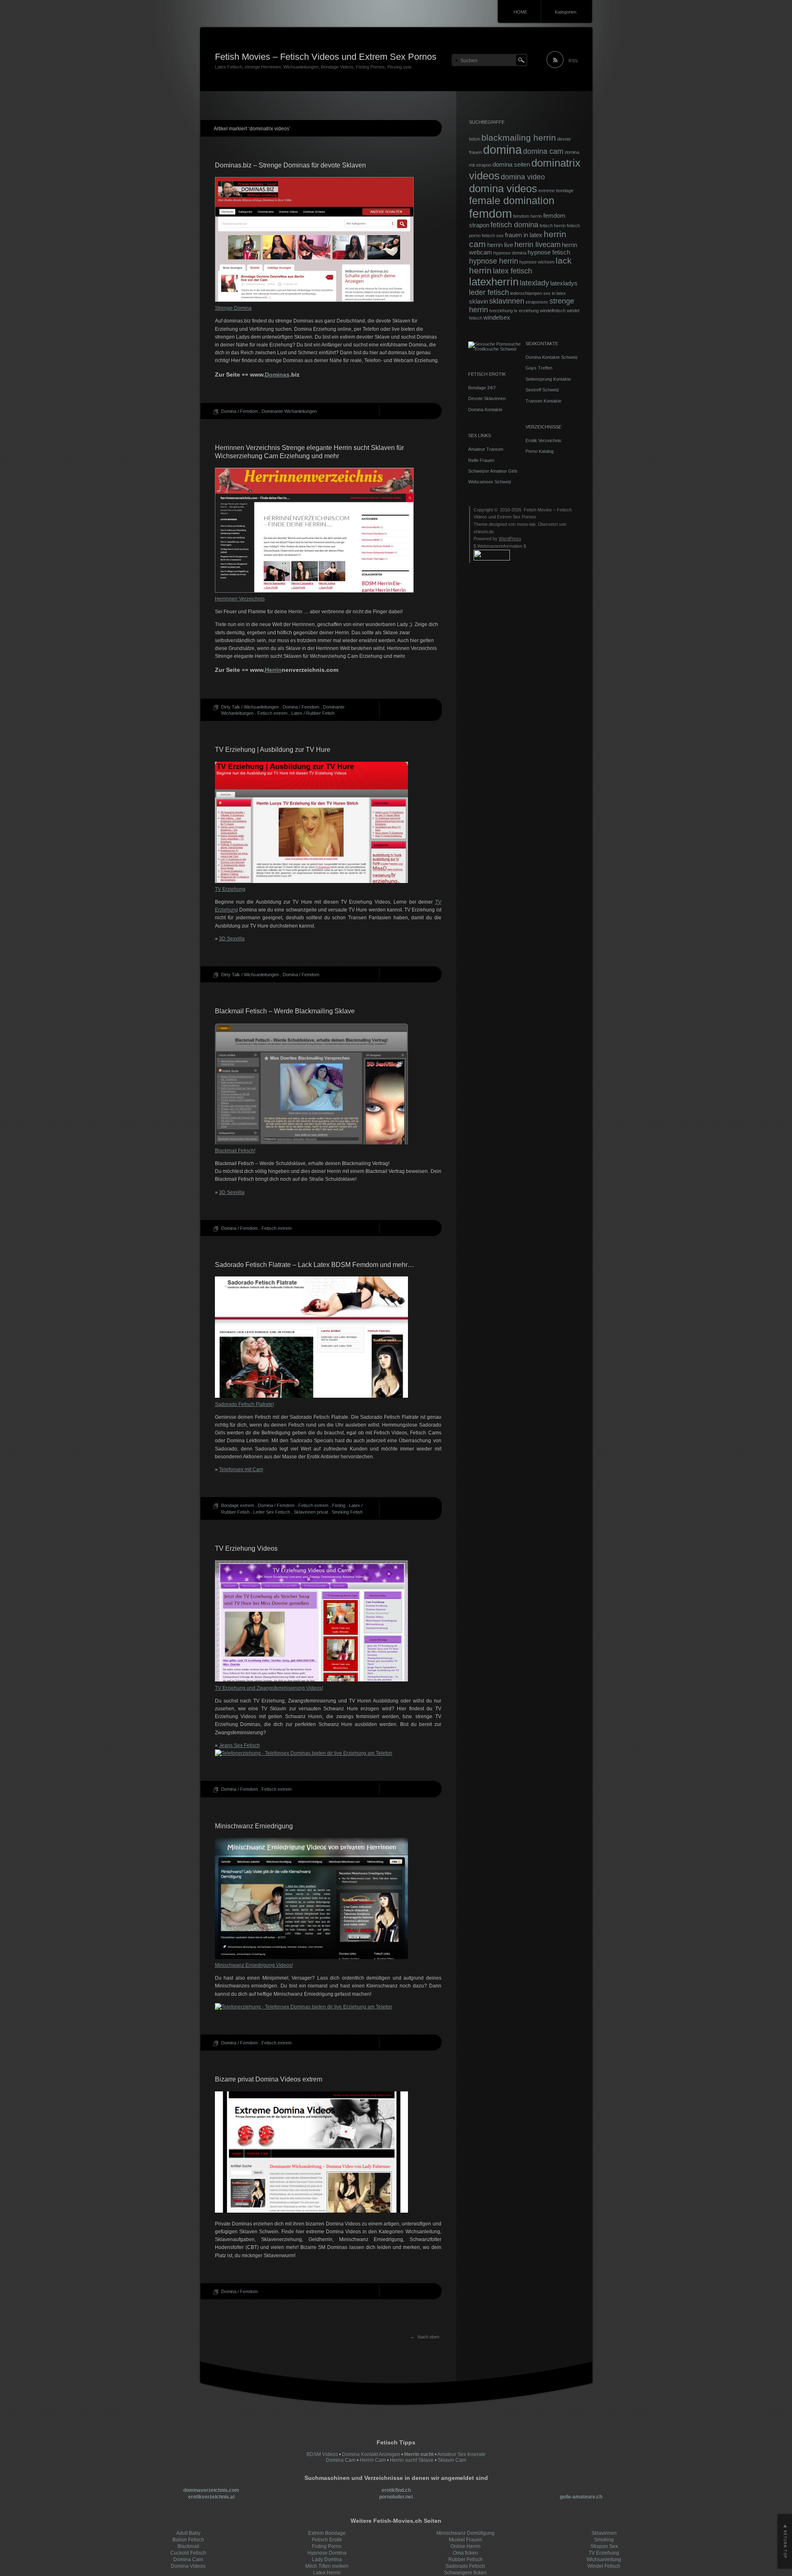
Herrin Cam (373, 2460)
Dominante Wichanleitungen (289, 411)
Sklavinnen (604, 2533)
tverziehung (501, 311)
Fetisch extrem (272, 713)
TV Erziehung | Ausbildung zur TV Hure (273, 750)
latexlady (534, 283)
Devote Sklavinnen (487, 398)
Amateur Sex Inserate (461, 2454)
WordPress (510, 539)
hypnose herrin (494, 261)
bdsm (475, 139)
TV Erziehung (604, 2553)
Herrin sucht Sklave (412, 2460)
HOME (520, 12)
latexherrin (494, 282)
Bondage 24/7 (482, 388)
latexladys (564, 283)
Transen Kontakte (543, 401)
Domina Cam (341, 2460)
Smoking (604, 2540)
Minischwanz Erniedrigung (254, 1826)
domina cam (543, 151)
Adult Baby (188, 2533)
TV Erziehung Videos (246, 1548)
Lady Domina (327, 2560)
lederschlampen (526, 293)
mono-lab (526, 524)
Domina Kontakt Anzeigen (371, 2454)
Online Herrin (466, 2546)
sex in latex (555, 293)
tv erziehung (526, 311)
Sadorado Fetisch (465, 2566)
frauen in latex (524, 235)
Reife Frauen (481, 460)
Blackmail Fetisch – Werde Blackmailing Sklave (285, 1011)
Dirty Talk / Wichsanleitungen (250, 707)
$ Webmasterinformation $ (500, 546)
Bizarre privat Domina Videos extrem (269, 2079)
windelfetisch (553, 311)
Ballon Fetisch (188, 2540)
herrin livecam (537, 245)
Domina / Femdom (239, 411)
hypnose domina (510, 253)
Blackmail (188, 2546)
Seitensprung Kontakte (548, 379)
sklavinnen (507, 301)
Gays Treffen (539, 368)
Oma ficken (466, 2553)
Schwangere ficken (465, 2573)
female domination (512, 201)
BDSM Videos (322, 2454)
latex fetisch (513, 271)
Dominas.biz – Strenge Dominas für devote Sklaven (290, 165)
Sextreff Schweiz (542, 390)
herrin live (500, 245)
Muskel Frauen (466, 2540)
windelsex (497, 318)
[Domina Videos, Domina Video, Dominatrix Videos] (311, 2211)
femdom (490, 213)
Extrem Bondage (327, 2533)
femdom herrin (528, 216)
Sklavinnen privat (311, 1512)
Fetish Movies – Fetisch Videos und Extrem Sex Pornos (326, 57)
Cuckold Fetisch (188, 2553)
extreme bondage (556, 191)
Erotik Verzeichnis (543, 440)
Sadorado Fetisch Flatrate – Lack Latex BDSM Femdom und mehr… (315, 1265)
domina (502, 150)
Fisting (339, 1505)
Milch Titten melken (327, 2566)
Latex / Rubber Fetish (313, 713)
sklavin (478, 301)
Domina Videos (188, 2566)
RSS (573, 61)
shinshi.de (484, 532)
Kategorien (566, 12)
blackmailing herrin (519, 138)
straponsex (537, 302)
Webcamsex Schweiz (490, 482)
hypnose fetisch (549, 252)
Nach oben (428, 2337)
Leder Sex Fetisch (272, 1512)
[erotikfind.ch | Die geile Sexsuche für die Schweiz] (495, 349)
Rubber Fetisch (466, 2560)
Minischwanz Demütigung (466, 2533)
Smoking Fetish (347, 1512)
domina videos (503, 188)
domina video (523, 177)
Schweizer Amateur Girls (493, 471)
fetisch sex (493, 235)
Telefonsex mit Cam (241, 1469)
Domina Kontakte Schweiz (552, 357)
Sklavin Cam (452, 2460)
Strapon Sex (604, 2546)
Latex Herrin (327, 2573)
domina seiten (511, 165)
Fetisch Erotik (327, 2540)
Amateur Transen (486, 449)
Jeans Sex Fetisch (239, 1745)
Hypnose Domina (327, 2553)
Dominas (277, 374)
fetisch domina (514, 225)
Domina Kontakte (485, 410)
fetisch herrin (553, 226)
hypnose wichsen (537, 262)
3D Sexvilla (232, 939)
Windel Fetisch (604, 2566)
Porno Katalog (540, 451)
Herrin (273, 670)
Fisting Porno (327, 2546)
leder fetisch (489, 292)
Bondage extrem (238, 1505)
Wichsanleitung (604, 2560)
